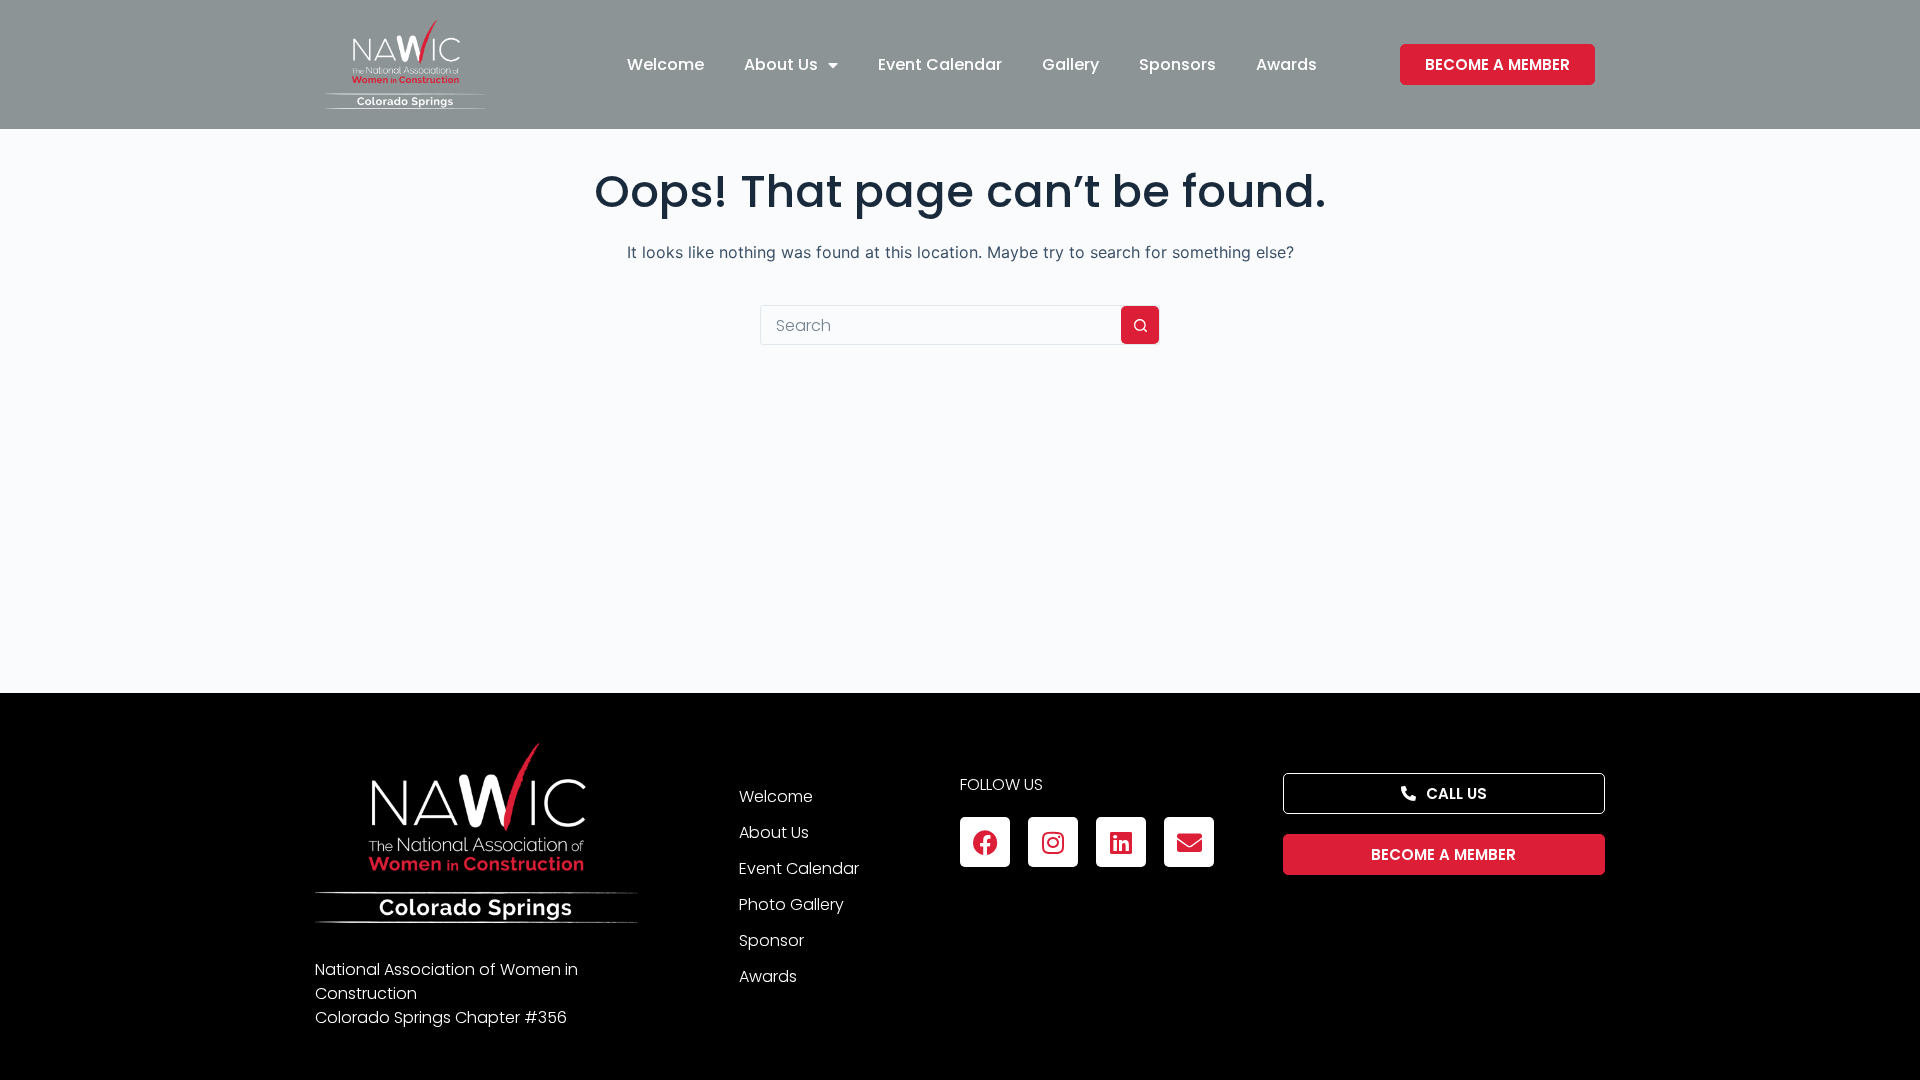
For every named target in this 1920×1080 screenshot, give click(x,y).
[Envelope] (1189, 842)
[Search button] (1140, 325)
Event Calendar (940, 64)
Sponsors (1177, 64)
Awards (1286, 64)
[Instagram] (1053, 842)
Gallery (1070, 64)
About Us (781, 64)
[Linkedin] (1121, 842)
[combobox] (941, 325)
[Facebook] (985, 842)
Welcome (665, 64)
